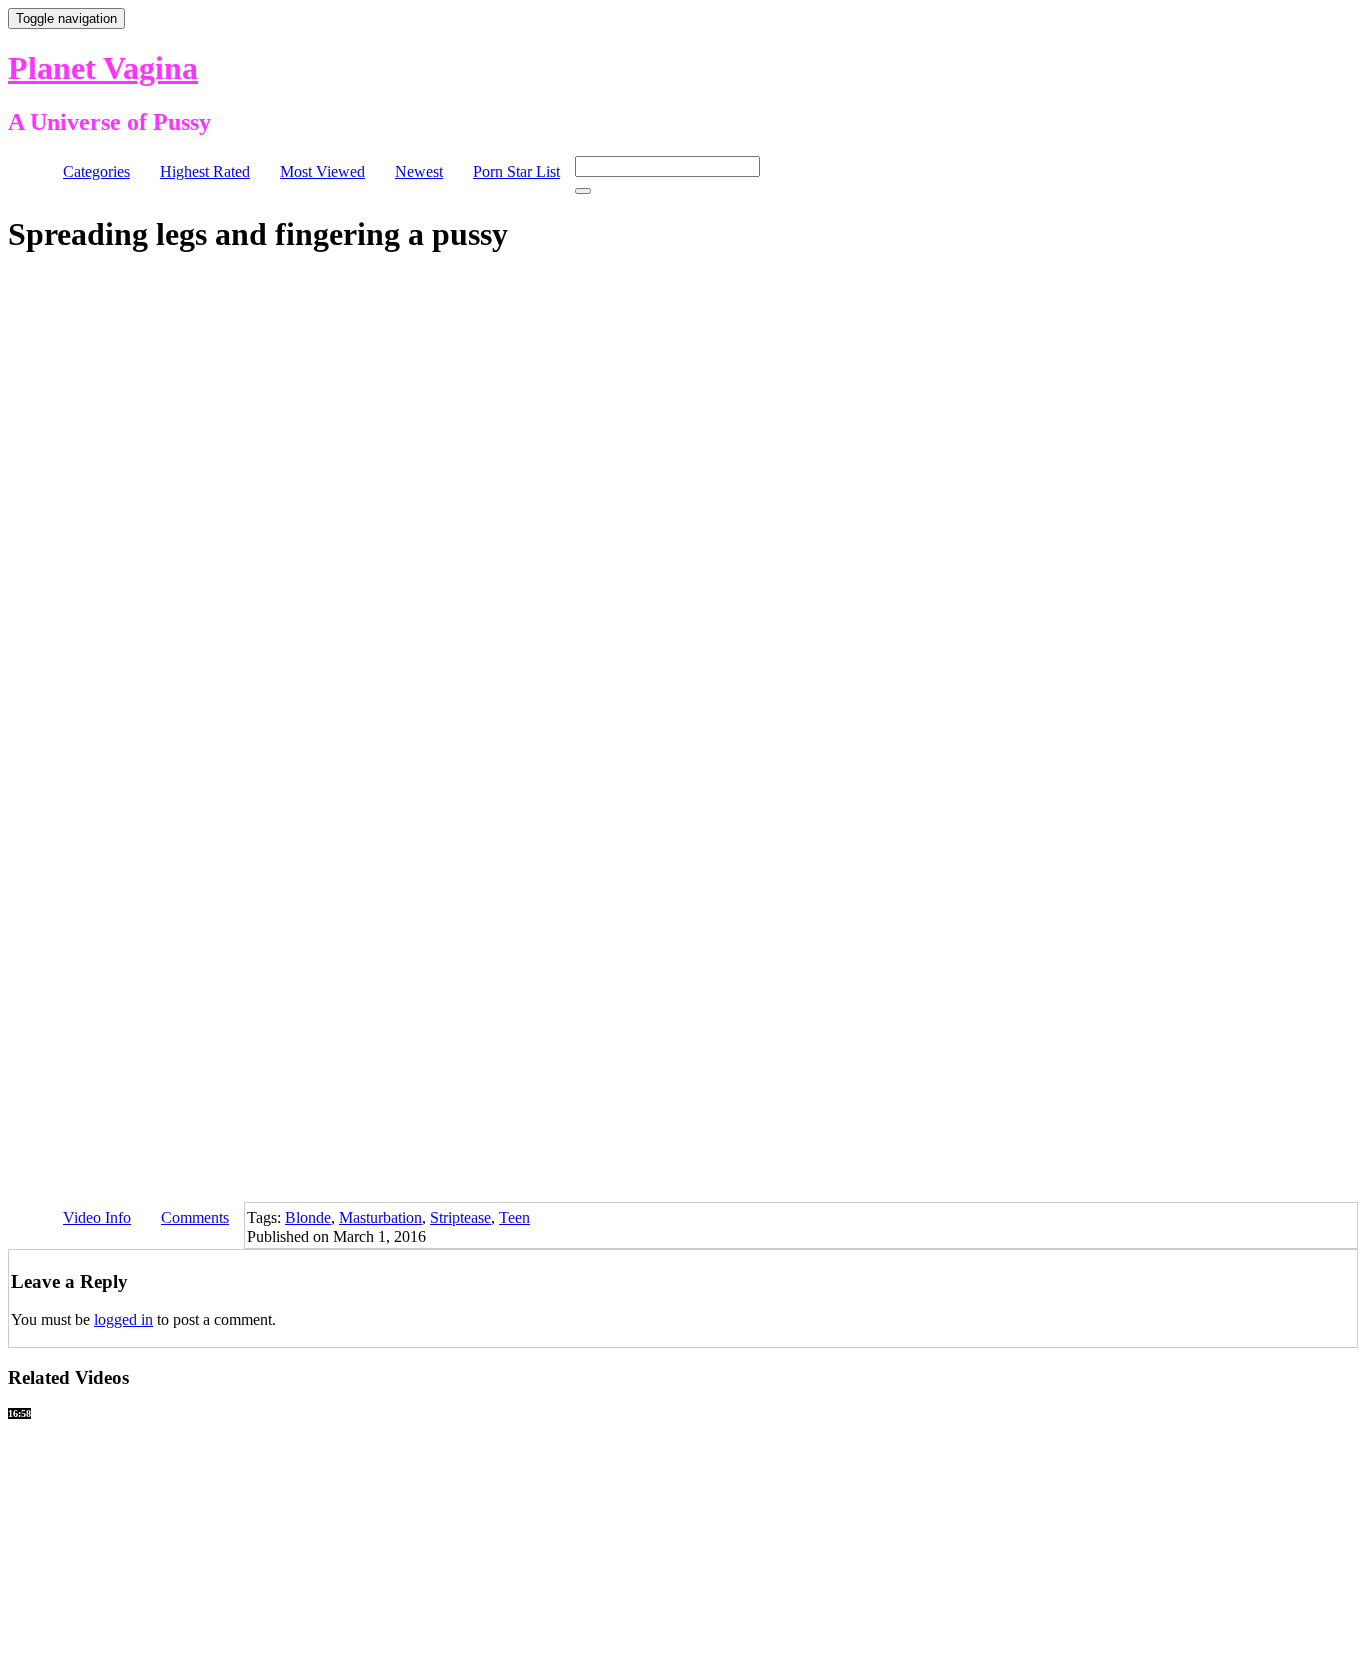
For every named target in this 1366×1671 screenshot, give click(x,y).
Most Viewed (322, 171)
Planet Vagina (103, 68)
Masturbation (380, 1217)
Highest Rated (205, 171)
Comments (195, 1217)
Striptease (460, 1217)
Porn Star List (516, 171)
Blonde (308, 1217)
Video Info (97, 1217)
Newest (419, 171)
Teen (514, 1217)
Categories (96, 171)
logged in (123, 1319)
